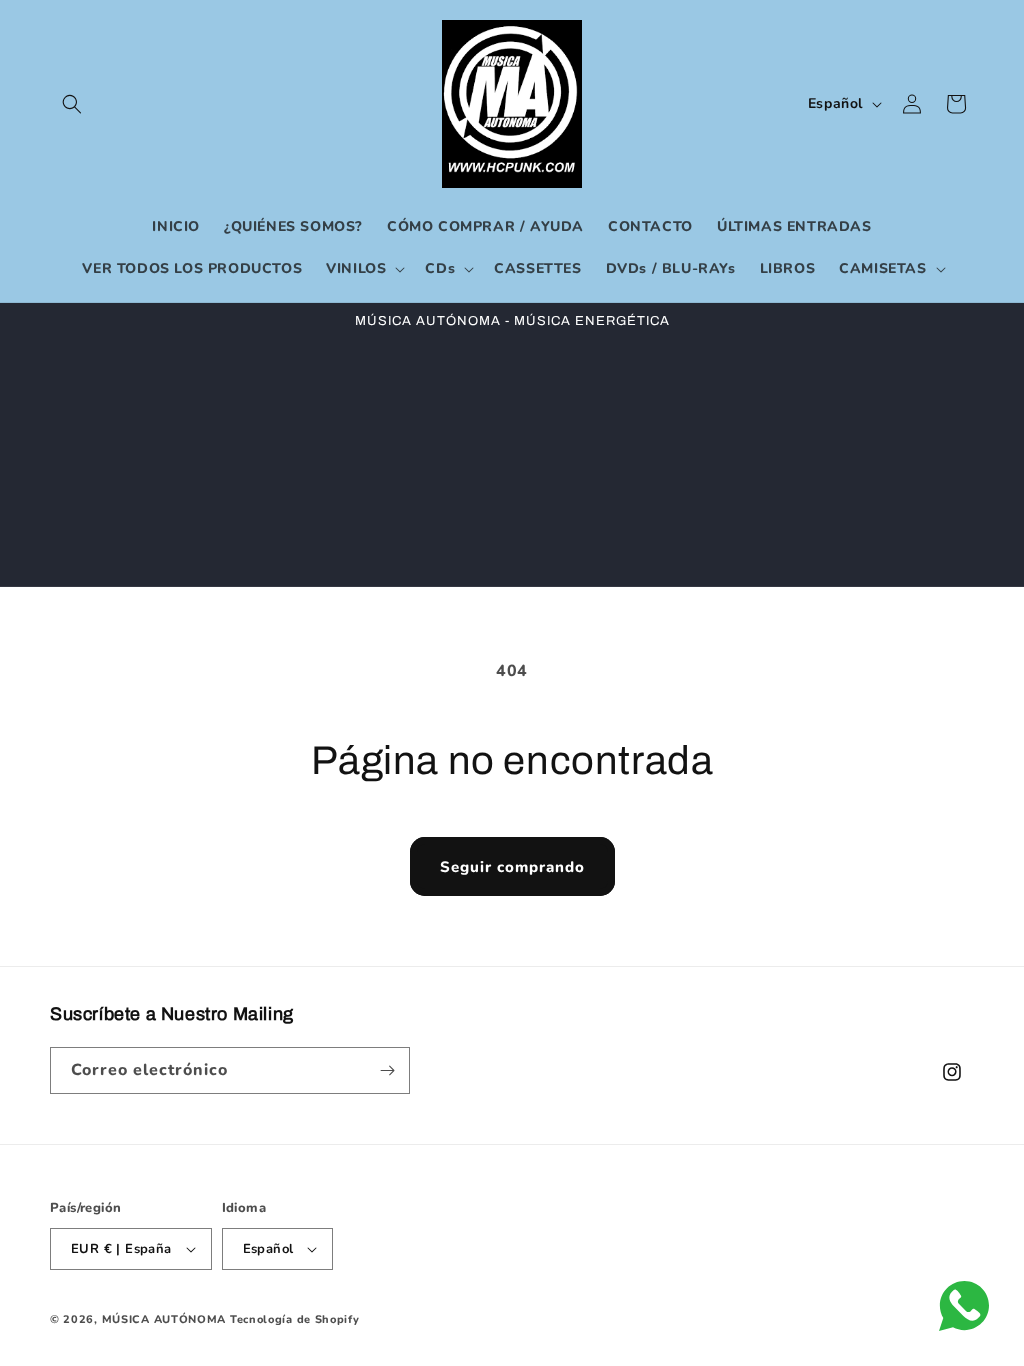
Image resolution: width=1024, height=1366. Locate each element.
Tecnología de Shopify (295, 1319)
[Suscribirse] (387, 1070)
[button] (72, 104)
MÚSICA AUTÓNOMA (164, 1319)
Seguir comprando (512, 867)
